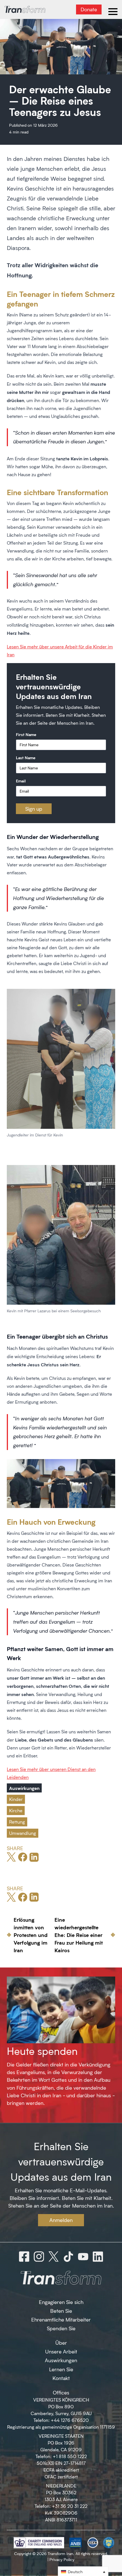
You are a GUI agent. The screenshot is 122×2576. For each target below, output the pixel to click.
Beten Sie (61, 2311)
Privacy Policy (62, 2559)
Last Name (26, 758)
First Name (26, 734)
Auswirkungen (24, 1788)
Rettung (17, 1822)
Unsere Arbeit (61, 2351)
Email (21, 781)
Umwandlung (23, 1833)
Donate (89, 9)
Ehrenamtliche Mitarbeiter (61, 2320)
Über (61, 2343)
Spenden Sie (61, 2328)
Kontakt (61, 2378)
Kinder (16, 1799)
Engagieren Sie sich (61, 2302)
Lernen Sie (61, 2369)
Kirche (16, 1810)
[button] (83, 2571)
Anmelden (61, 2220)
